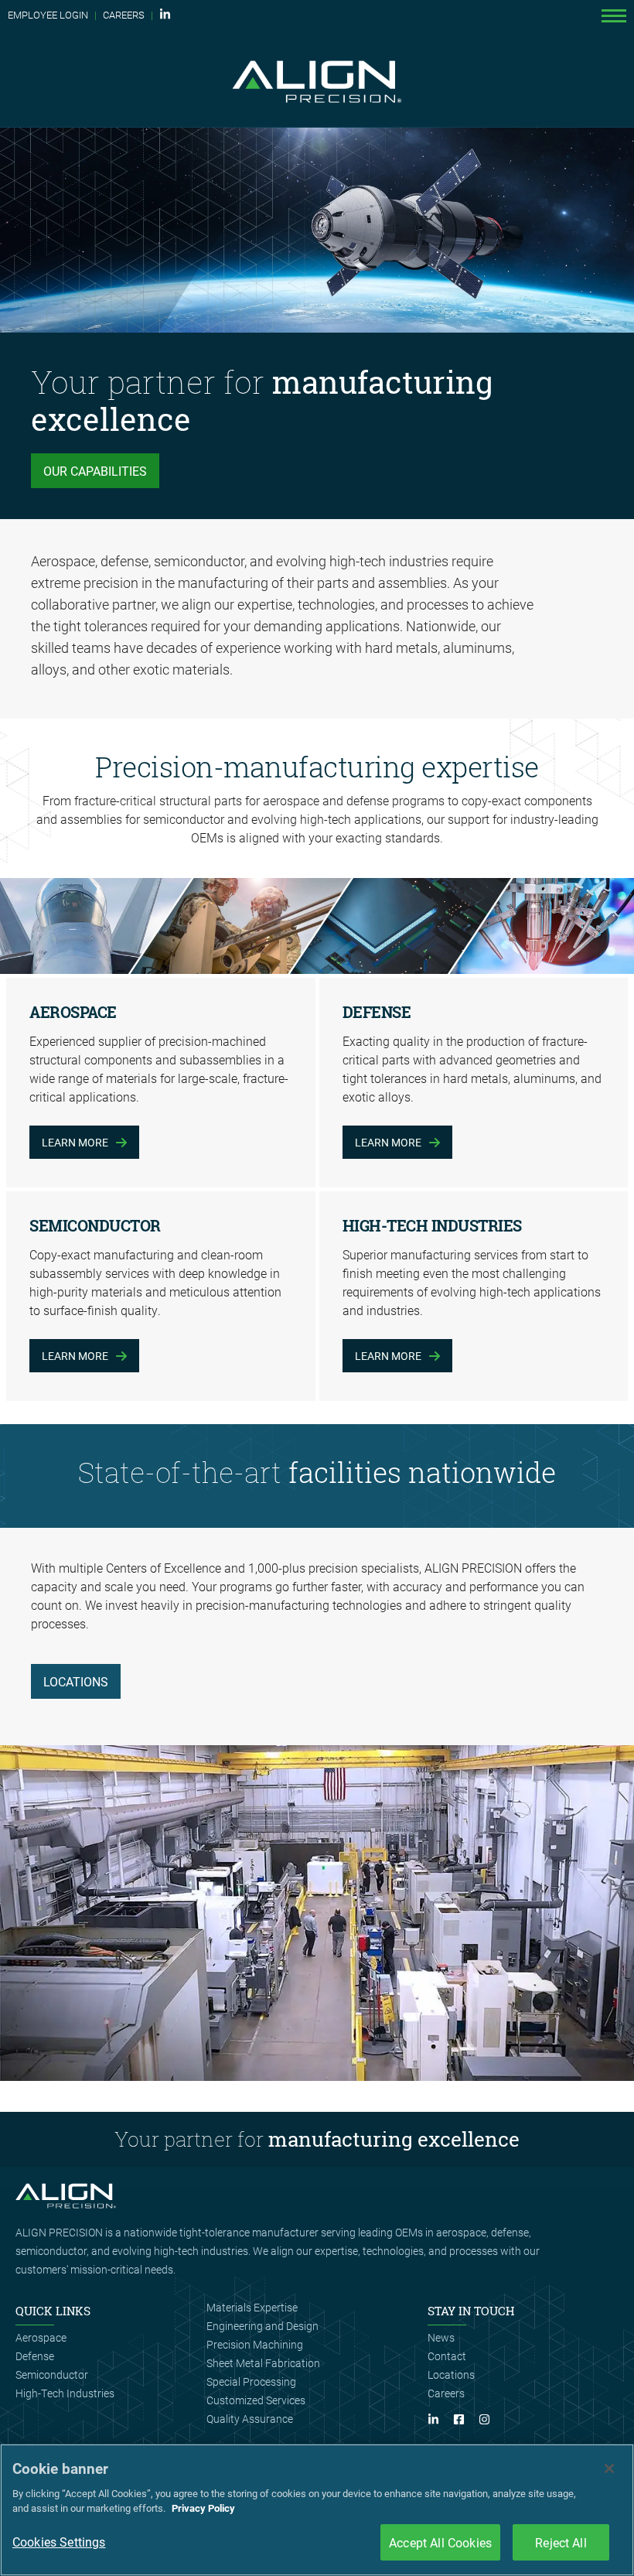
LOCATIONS (76, 1681)
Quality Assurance (250, 2419)
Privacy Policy (203, 2508)
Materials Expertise (252, 2307)
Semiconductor (52, 2374)
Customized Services (256, 2400)
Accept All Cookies (440, 2542)
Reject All (561, 2542)
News (441, 2337)
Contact (447, 2356)
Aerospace (41, 2337)
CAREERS (124, 15)
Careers (446, 2393)
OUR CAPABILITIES (95, 471)
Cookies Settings (59, 2542)
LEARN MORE (75, 1142)
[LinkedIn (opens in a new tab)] (166, 15)
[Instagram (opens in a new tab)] (490, 2420)
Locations (451, 2374)
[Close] (609, 2468)
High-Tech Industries (65, 2393)
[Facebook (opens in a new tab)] (465, 2420)
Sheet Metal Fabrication (263, 2363)
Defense (35, 2356)
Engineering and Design (262, 2326)
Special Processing (251, 2381)
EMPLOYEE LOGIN (48, 15)
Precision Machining (255, 2344)
